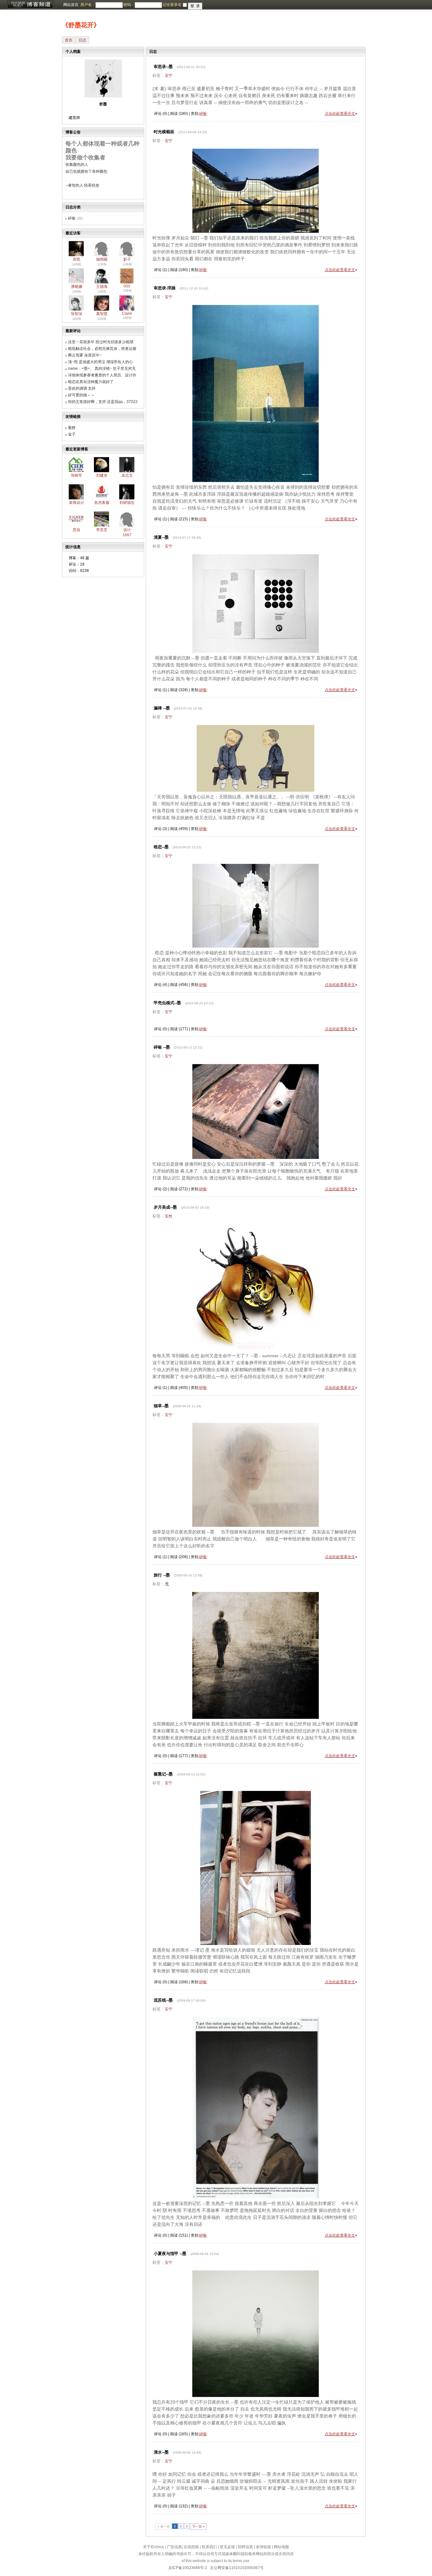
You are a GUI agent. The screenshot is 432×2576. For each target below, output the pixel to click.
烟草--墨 (161, 1406)
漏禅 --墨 (162, 708)
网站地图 (281, 2547)
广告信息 (174, 2547)
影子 (127, 259)
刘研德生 (127, 503)
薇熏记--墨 (163, 1774)
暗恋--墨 (161, 847)
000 (127, 286)
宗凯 (77, 259)
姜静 (72, 428)
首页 (69, 40)
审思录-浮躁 (165, 288)
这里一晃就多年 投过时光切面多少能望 (101, 342)
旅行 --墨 (162, 1575)
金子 (72, 434)
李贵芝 (102, 530)
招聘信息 (245, 2547)
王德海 (102, 287)
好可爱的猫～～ (81, 395)
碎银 (72, 218)
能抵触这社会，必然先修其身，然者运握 (102, 349)
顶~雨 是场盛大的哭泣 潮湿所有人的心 (100, 362)
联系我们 (209, 2547)
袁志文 (127, 475)
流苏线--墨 (163, 2000)
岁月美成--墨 (165, 1207)
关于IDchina (153, 2547)
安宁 (169, 76)
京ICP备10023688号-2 (188, 2568)
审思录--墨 (163, 67)
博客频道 (30, 5)
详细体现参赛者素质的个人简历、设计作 (102, 375)
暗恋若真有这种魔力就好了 (91, 382)
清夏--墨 (161, 537)
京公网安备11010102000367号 (237, 2568)
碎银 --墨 (162, 1047)
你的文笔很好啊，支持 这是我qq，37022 (103, 402)
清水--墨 (161, 2452)
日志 (83, 40)
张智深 (77, 314)
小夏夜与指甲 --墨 (170, 2254)
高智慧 (102, 314)
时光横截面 (164, 132)
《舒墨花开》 (81, 25)
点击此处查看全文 (340, 114)
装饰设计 (77, 503)
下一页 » (198, 2526)
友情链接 (263, 2547)
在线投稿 (191, 2547)
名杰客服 (102, 503)
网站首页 (71, 5)
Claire (127, 313)
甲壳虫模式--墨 (167, 1003)
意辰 (77, 530)
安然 (169, 1216)
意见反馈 (227, 2547)
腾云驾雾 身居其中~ (85, 355)
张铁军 (77, 475)
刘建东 (102, 475)
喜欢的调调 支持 (82, 388)
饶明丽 (102, 259)
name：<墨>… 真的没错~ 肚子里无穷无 (102, 368)
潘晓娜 (77, 287)
